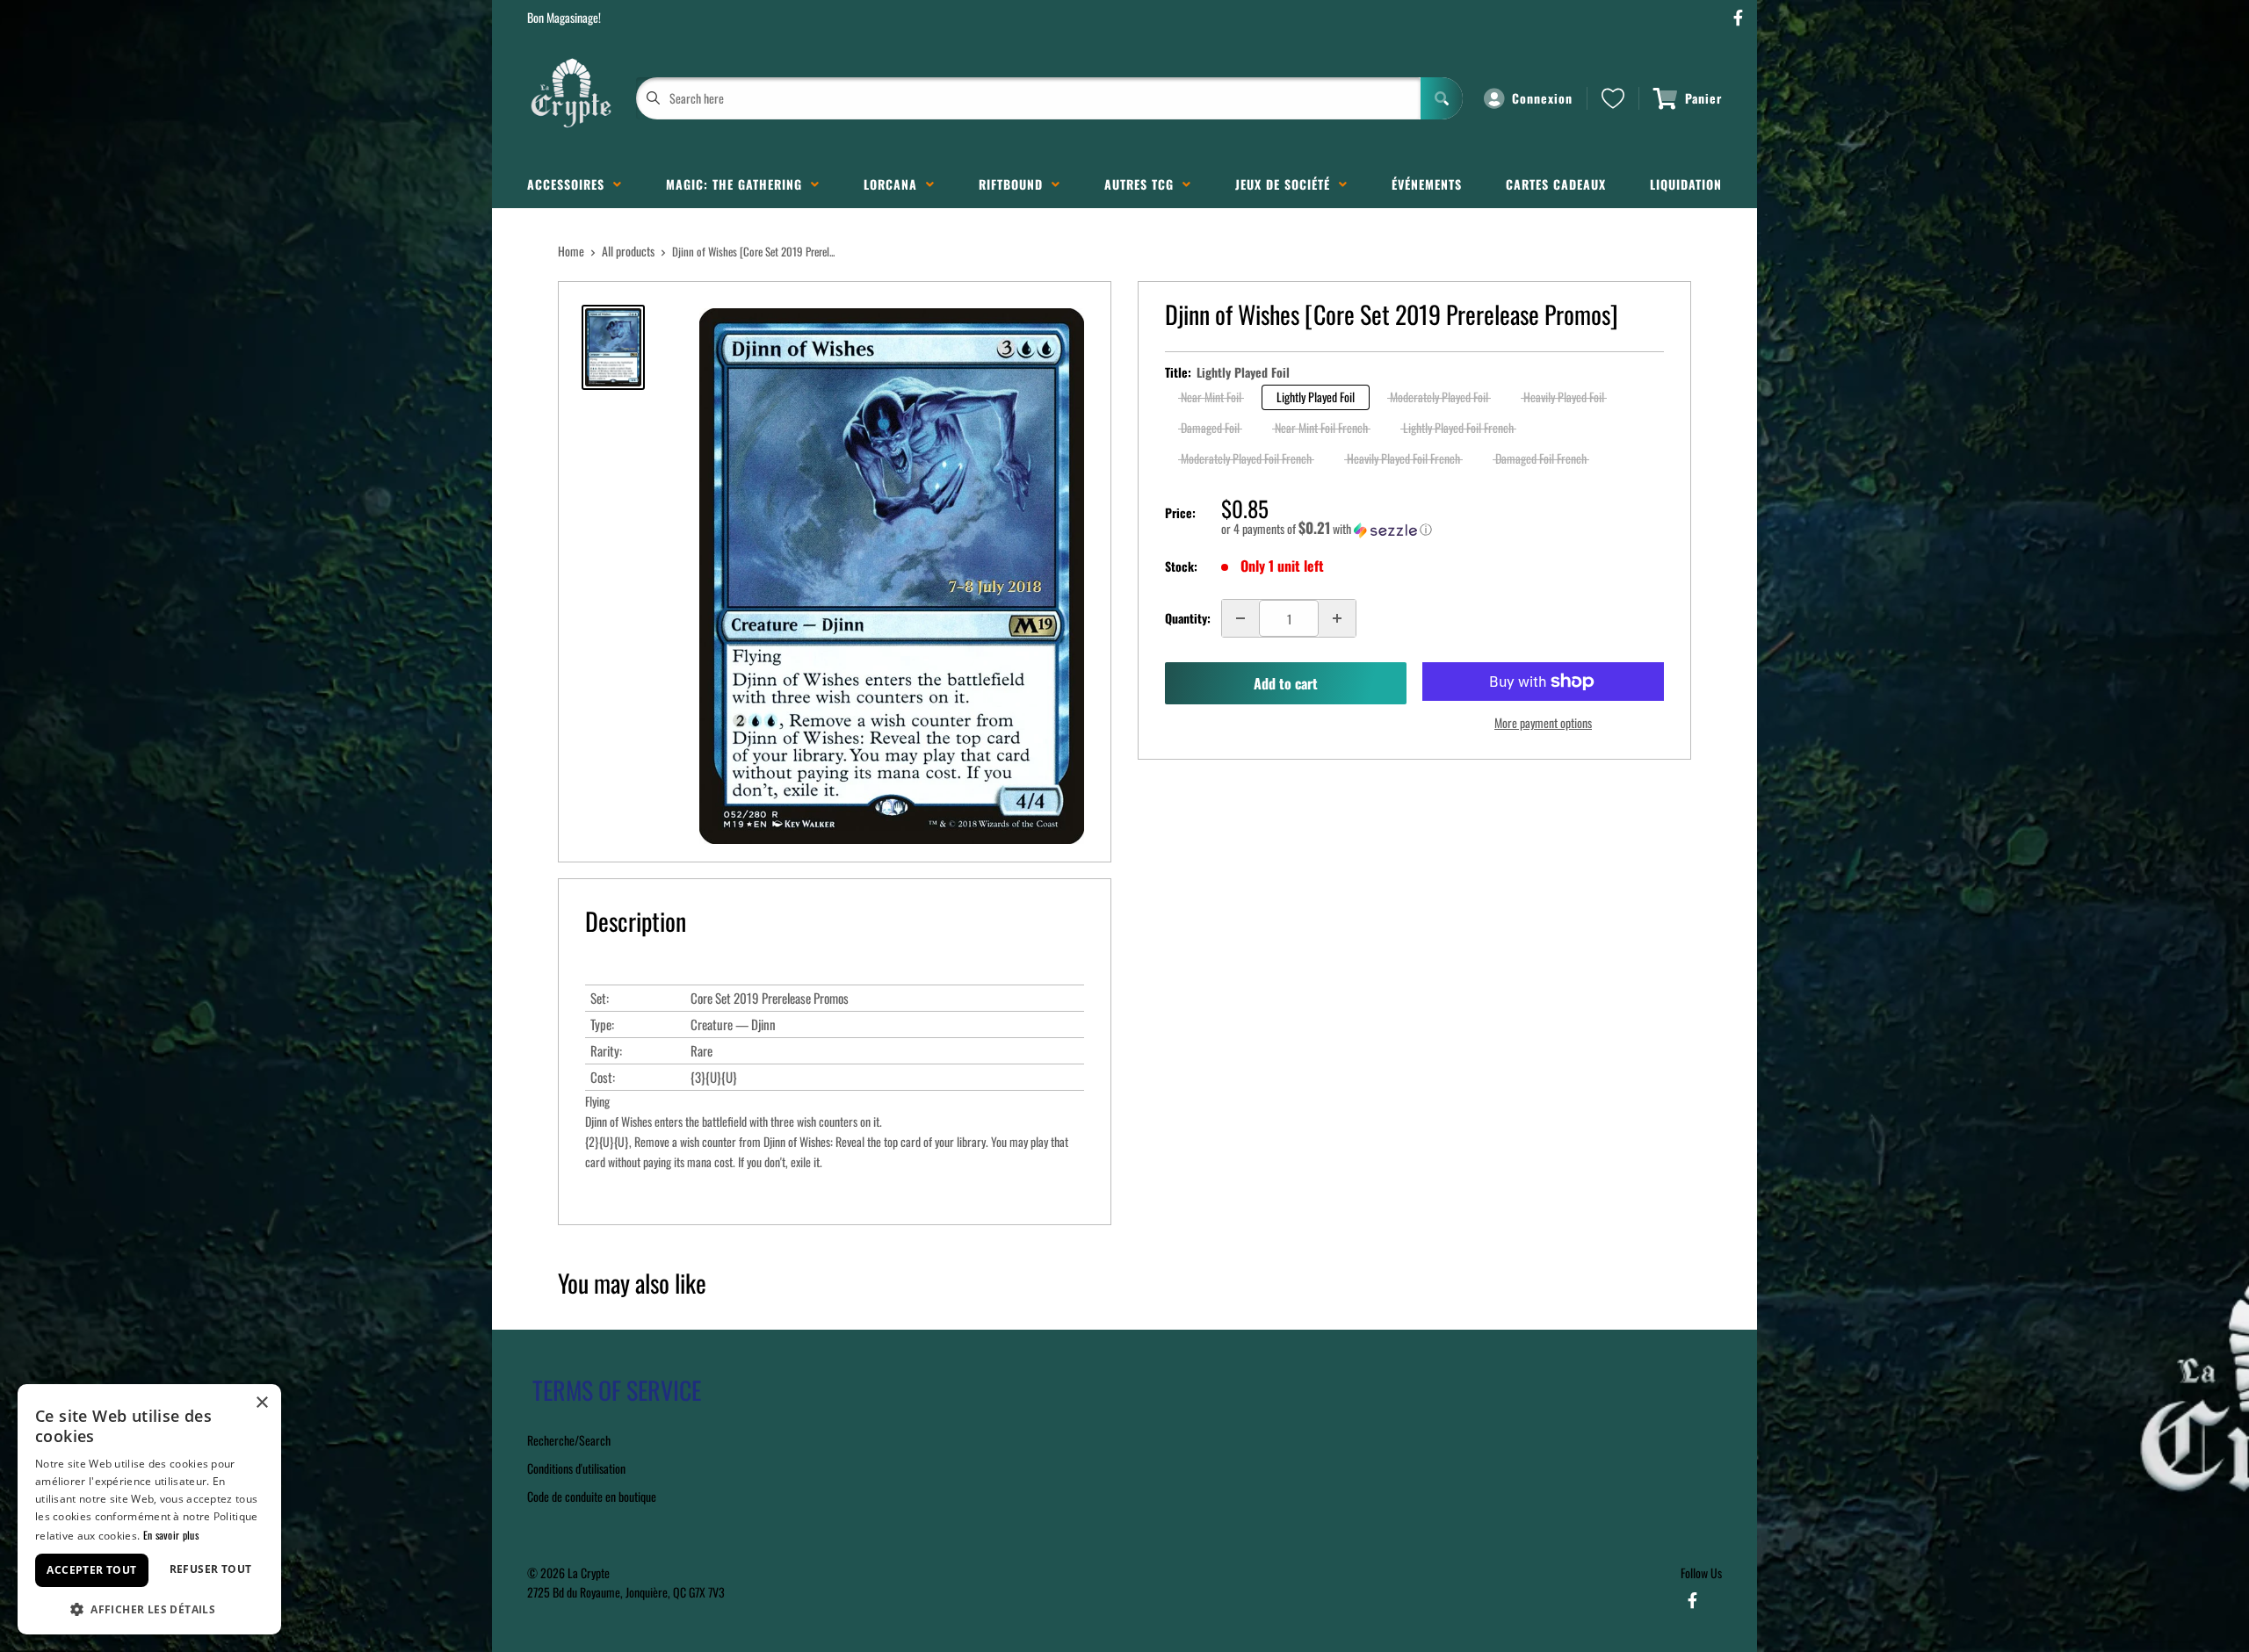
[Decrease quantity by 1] (1240, 618)
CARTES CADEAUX (1556, 184)
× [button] (261, 1403)
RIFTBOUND (1015, 184)
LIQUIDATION (1686, 184)
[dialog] (149, 1509)
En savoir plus (171, 1535)
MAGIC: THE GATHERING (738, 184)
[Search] (1442, 98)
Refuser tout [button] (211, 1569)
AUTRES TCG (1143, 184)
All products (628, 251)
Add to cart (1286, 683)
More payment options (1543, 722)
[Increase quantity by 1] (1337, 618)
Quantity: (1188, 618)
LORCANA (895, 184)
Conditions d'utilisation (576, 1468)
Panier (1703, 98)
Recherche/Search (569, 1440)
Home (571, 251)
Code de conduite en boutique (592, 1496)
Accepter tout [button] (91, 1570)
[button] (1443, 529)
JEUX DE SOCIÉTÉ (1287, 184)
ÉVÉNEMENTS (1427, 184)
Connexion (1542, 98)
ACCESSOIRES (570, 184)
